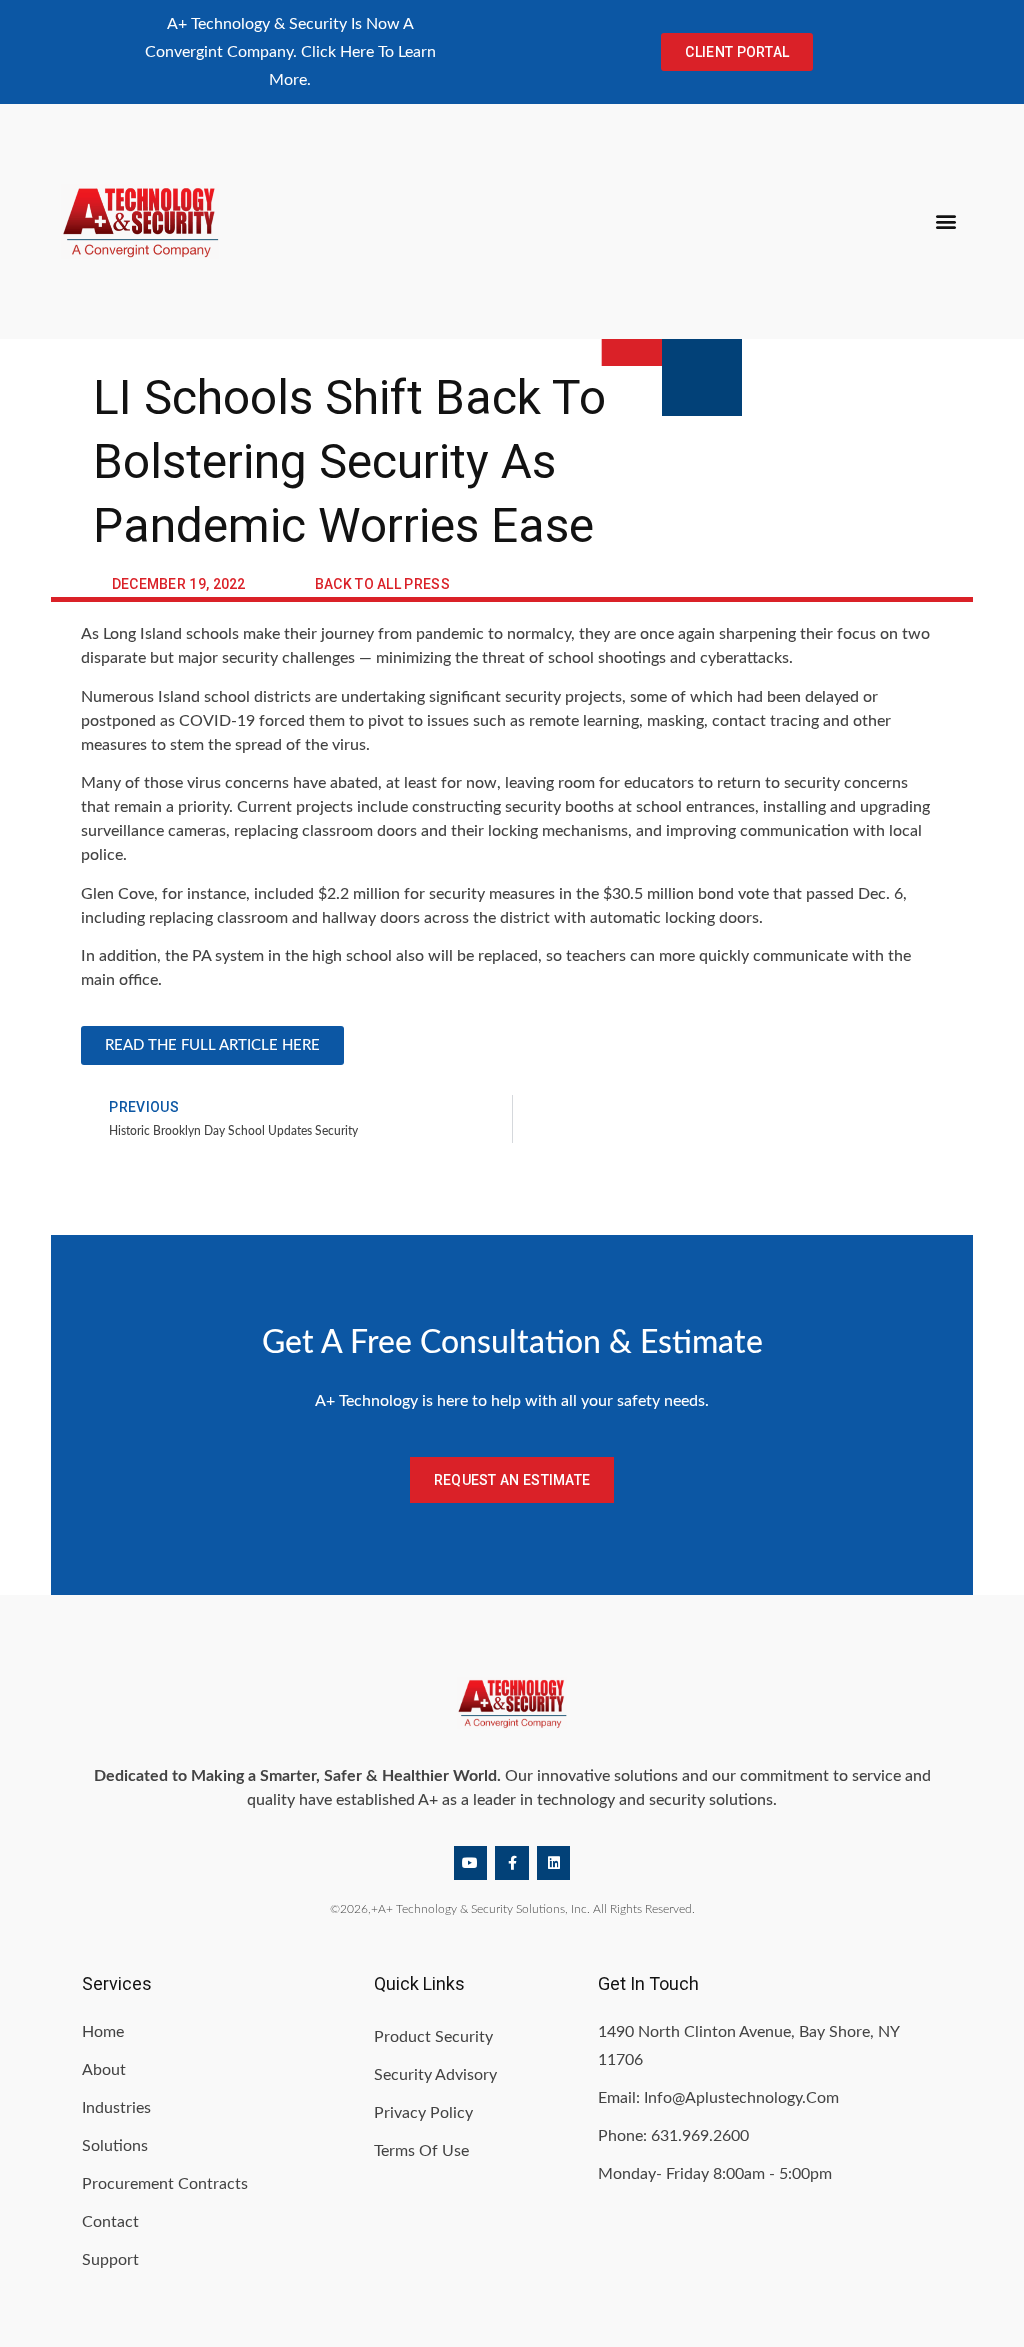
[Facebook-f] (512, 1863)
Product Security (433, 2037)
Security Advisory (435, 2075)
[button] (946, 221)
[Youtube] (471, 1863)
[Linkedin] (554, 1863)
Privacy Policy (423, 2113)
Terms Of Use (421, 2151)
